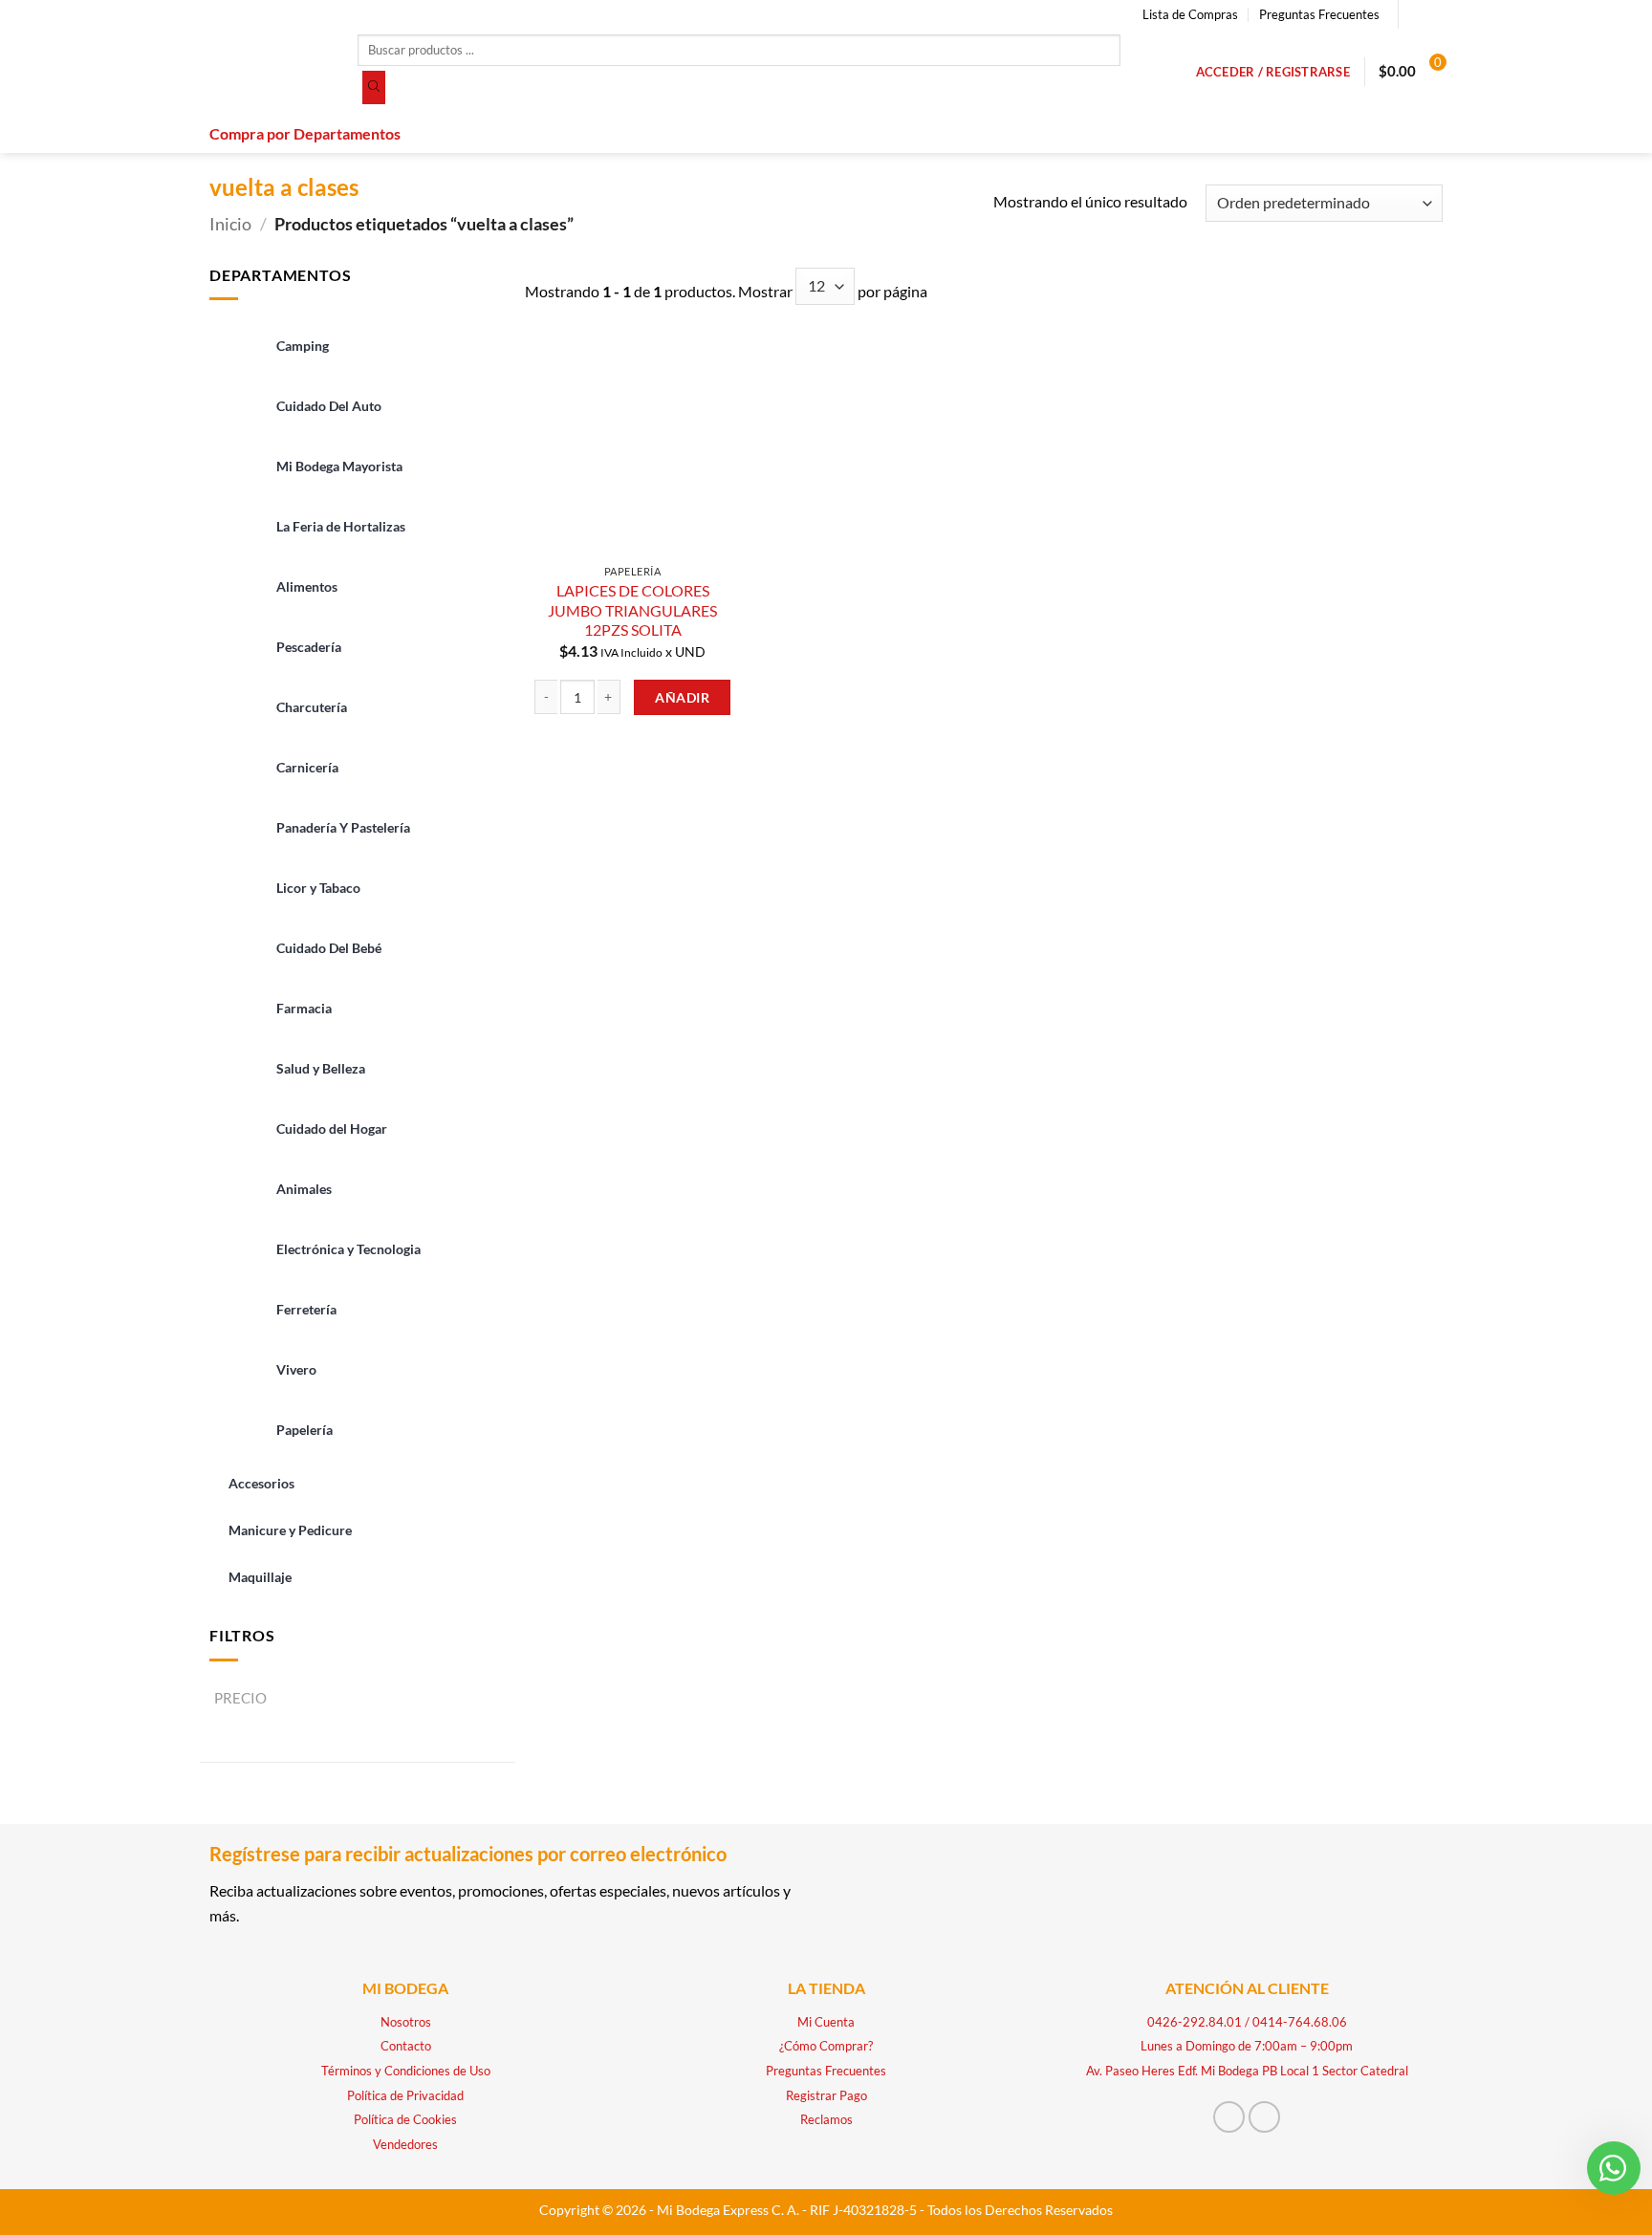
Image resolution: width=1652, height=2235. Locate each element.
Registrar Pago (826, 2095)
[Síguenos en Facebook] (1415, 14)
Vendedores (405, 2144)
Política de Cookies (405, 2119)
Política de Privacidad (405, 2095)
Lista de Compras (1190, 14)
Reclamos (826, 2119)
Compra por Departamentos (305, 133)
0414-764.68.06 (1300, 2022)
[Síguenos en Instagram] (1433, 14)
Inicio (230, 224)
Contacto (406, 2046)
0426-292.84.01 (1195, 2022)
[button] (1273, 72)
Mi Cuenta (826, 2022)
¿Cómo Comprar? (826, 2046)
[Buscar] (374, 88)
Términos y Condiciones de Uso (406, 2071)
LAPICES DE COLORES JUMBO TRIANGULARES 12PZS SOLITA (632, 610)
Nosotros (406, 2022)
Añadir (682, 697)
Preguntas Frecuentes (1319, 14)
